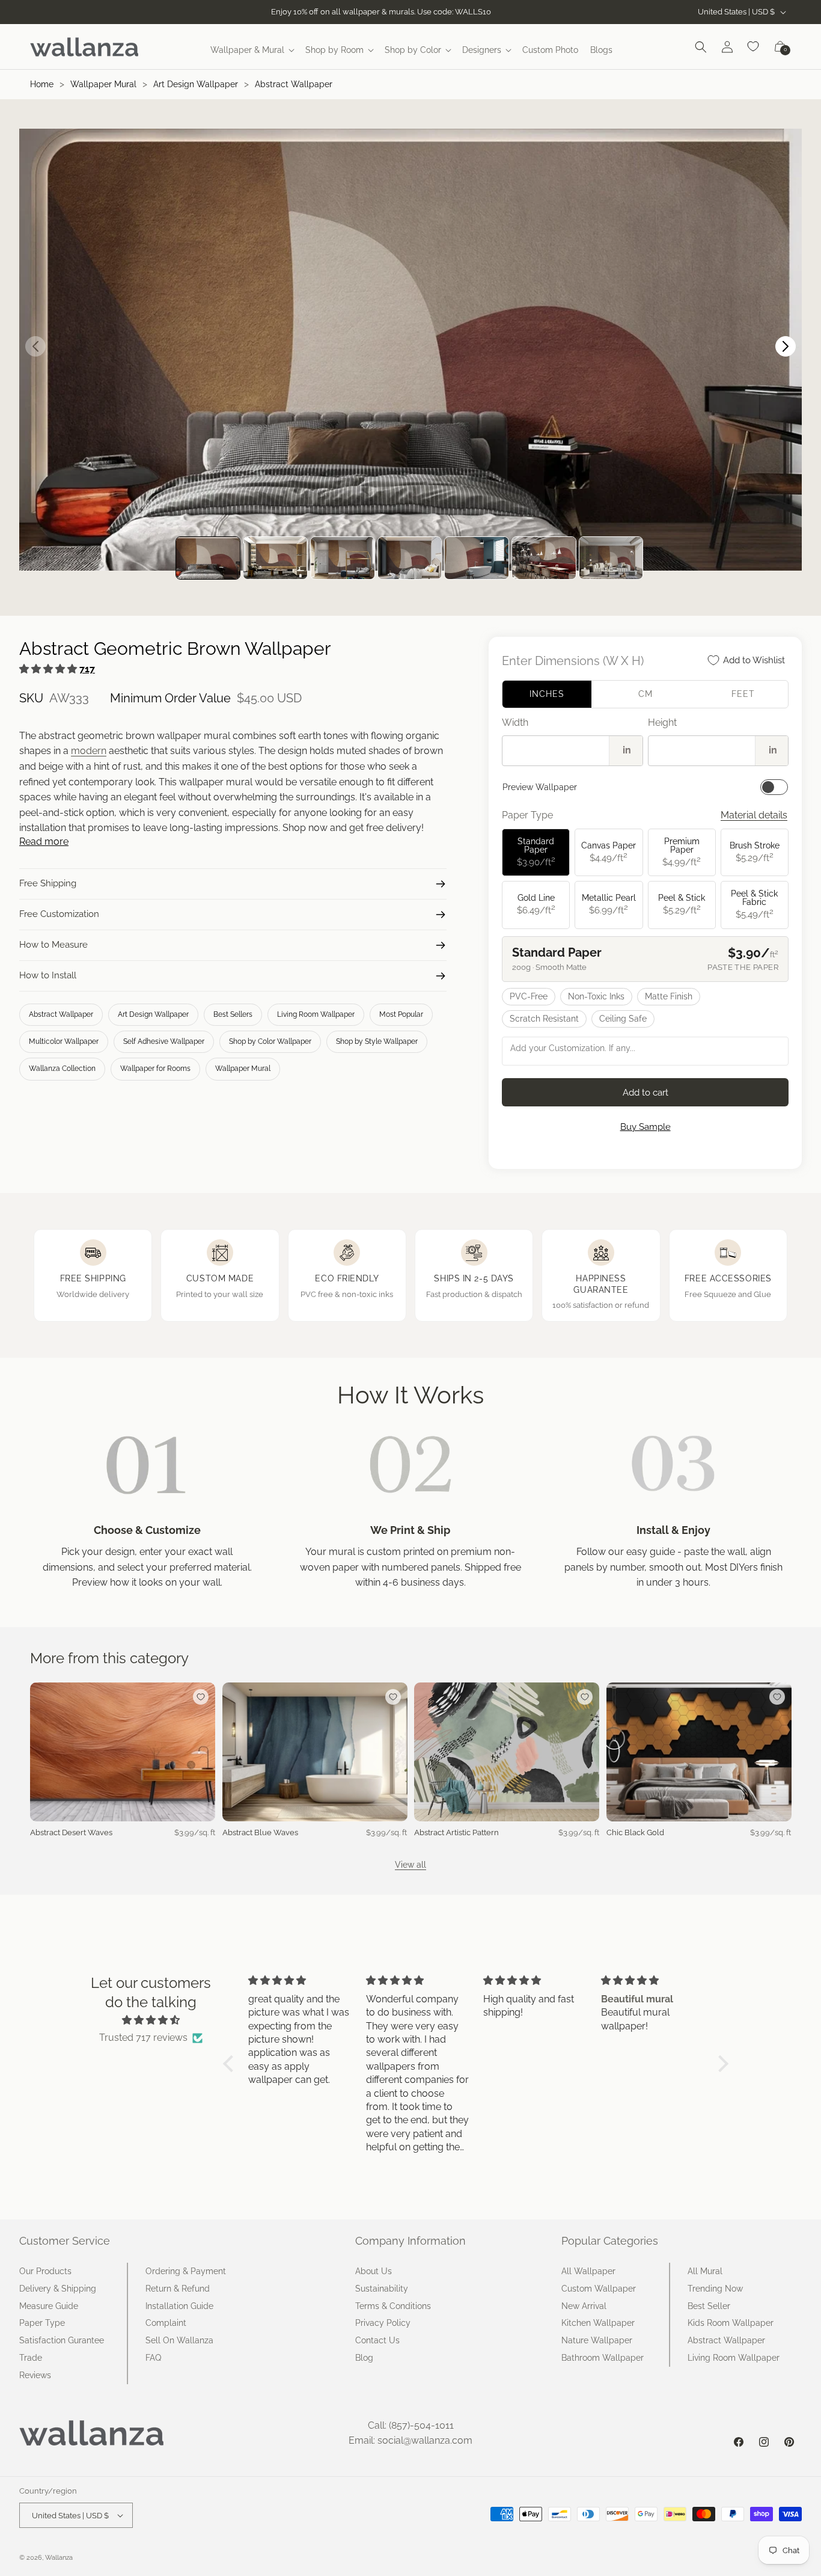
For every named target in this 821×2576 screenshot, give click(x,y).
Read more (44, 842)
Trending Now (715, 2289)
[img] (151, 2020)
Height (662, 722)
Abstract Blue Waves (260, 1832)
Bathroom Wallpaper (603, 2358)
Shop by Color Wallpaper (270, 1041)
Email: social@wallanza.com (410, 2440)
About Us (374, 2271)
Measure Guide (49, 2306)
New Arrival (584, 2306)
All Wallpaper (588, 2271)
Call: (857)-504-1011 (411, 2425)
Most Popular (401, 1014)
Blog (364, 2358)
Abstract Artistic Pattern (456, 1832)
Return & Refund (178, 2289)
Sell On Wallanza (179, 2340)
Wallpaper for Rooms (155, 1069)
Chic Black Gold (635, 1832)
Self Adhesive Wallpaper (164, 1041)
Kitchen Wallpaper (598, 2323)
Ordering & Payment (186, 2271)
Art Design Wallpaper (196, 84)
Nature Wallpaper (597, 2340)
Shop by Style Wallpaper (377, 1041)
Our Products (45, 2271)
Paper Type (42, 2323)
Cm (646, 694)
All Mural (705, 2271)
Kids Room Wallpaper (731, 2323)
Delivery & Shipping (58, 2289)
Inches (547, 694)
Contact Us (377, 2340)
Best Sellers (233, 1014)
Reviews (35, 2375)
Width (515, 722)
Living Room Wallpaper (316, 1014)
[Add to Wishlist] (201, 1697)
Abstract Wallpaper (294, 84)
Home (42, 84)
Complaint (166, 2323)
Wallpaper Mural (103, 84)
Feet (743, 694)
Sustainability (382, 2289)
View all (410, 1865)
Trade (31, 2358)
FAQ (153, 2358)
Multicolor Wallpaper (64, 1041)
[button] (252, 50)
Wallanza (59, 2558)
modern (89, 751)
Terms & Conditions (393, 2306)
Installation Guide (179, 2306)
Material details (754, 815)
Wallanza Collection (62, 1069)
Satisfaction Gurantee (62, 2340)
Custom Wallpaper (599, 2289)
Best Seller (709, 2306)
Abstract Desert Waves (71, 1832)
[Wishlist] (754, 47)
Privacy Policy (383, 2323)
